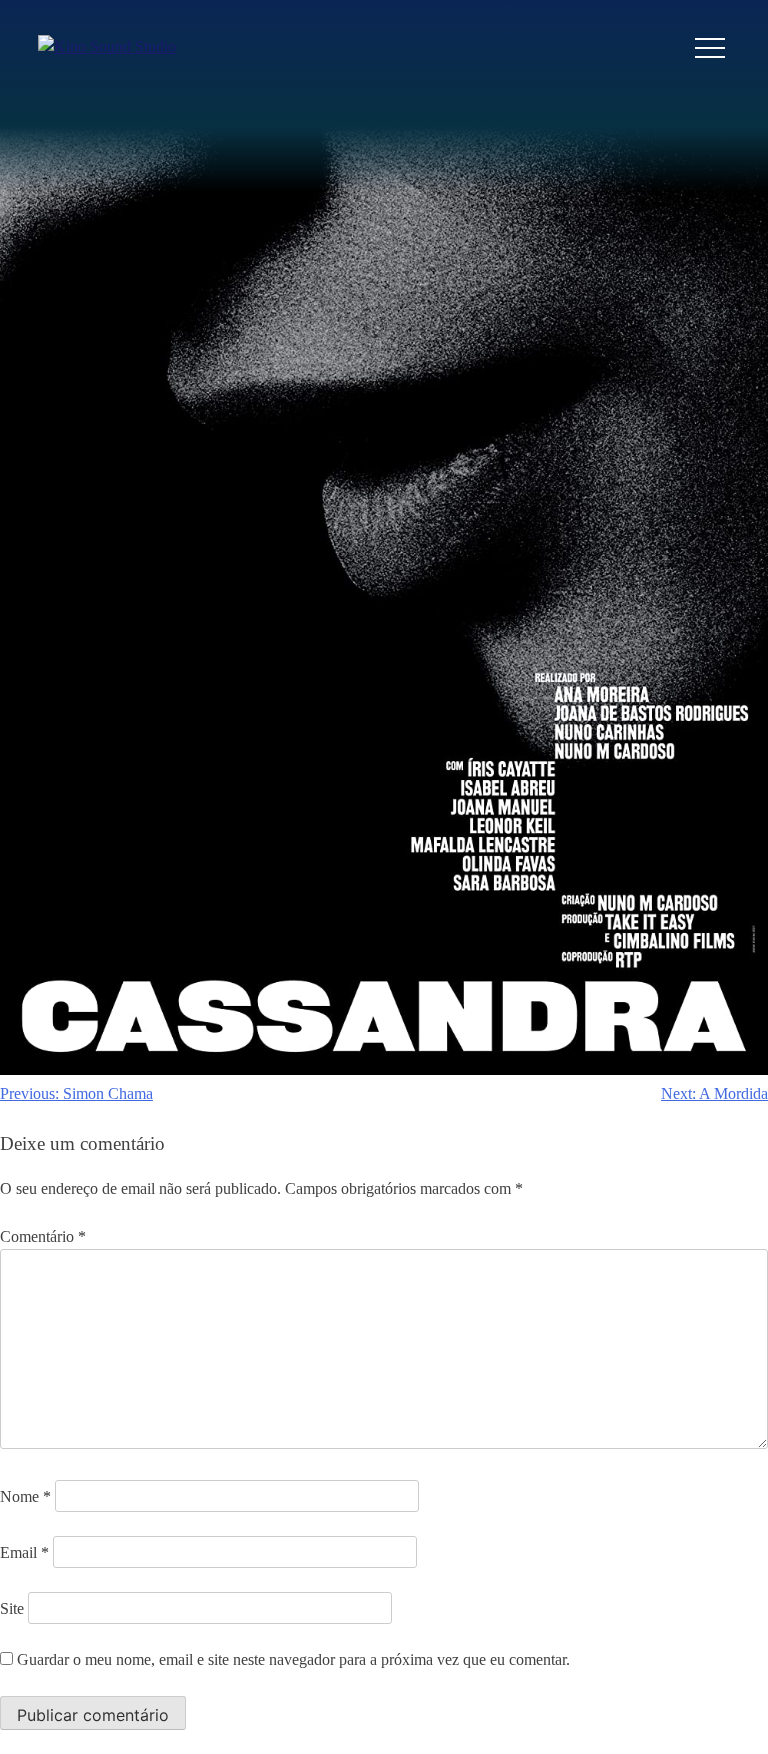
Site (12, 1608)
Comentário (43, 1236)
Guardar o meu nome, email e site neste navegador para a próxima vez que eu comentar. (293, 1659)
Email (24, 1552)
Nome (25, 1496)
